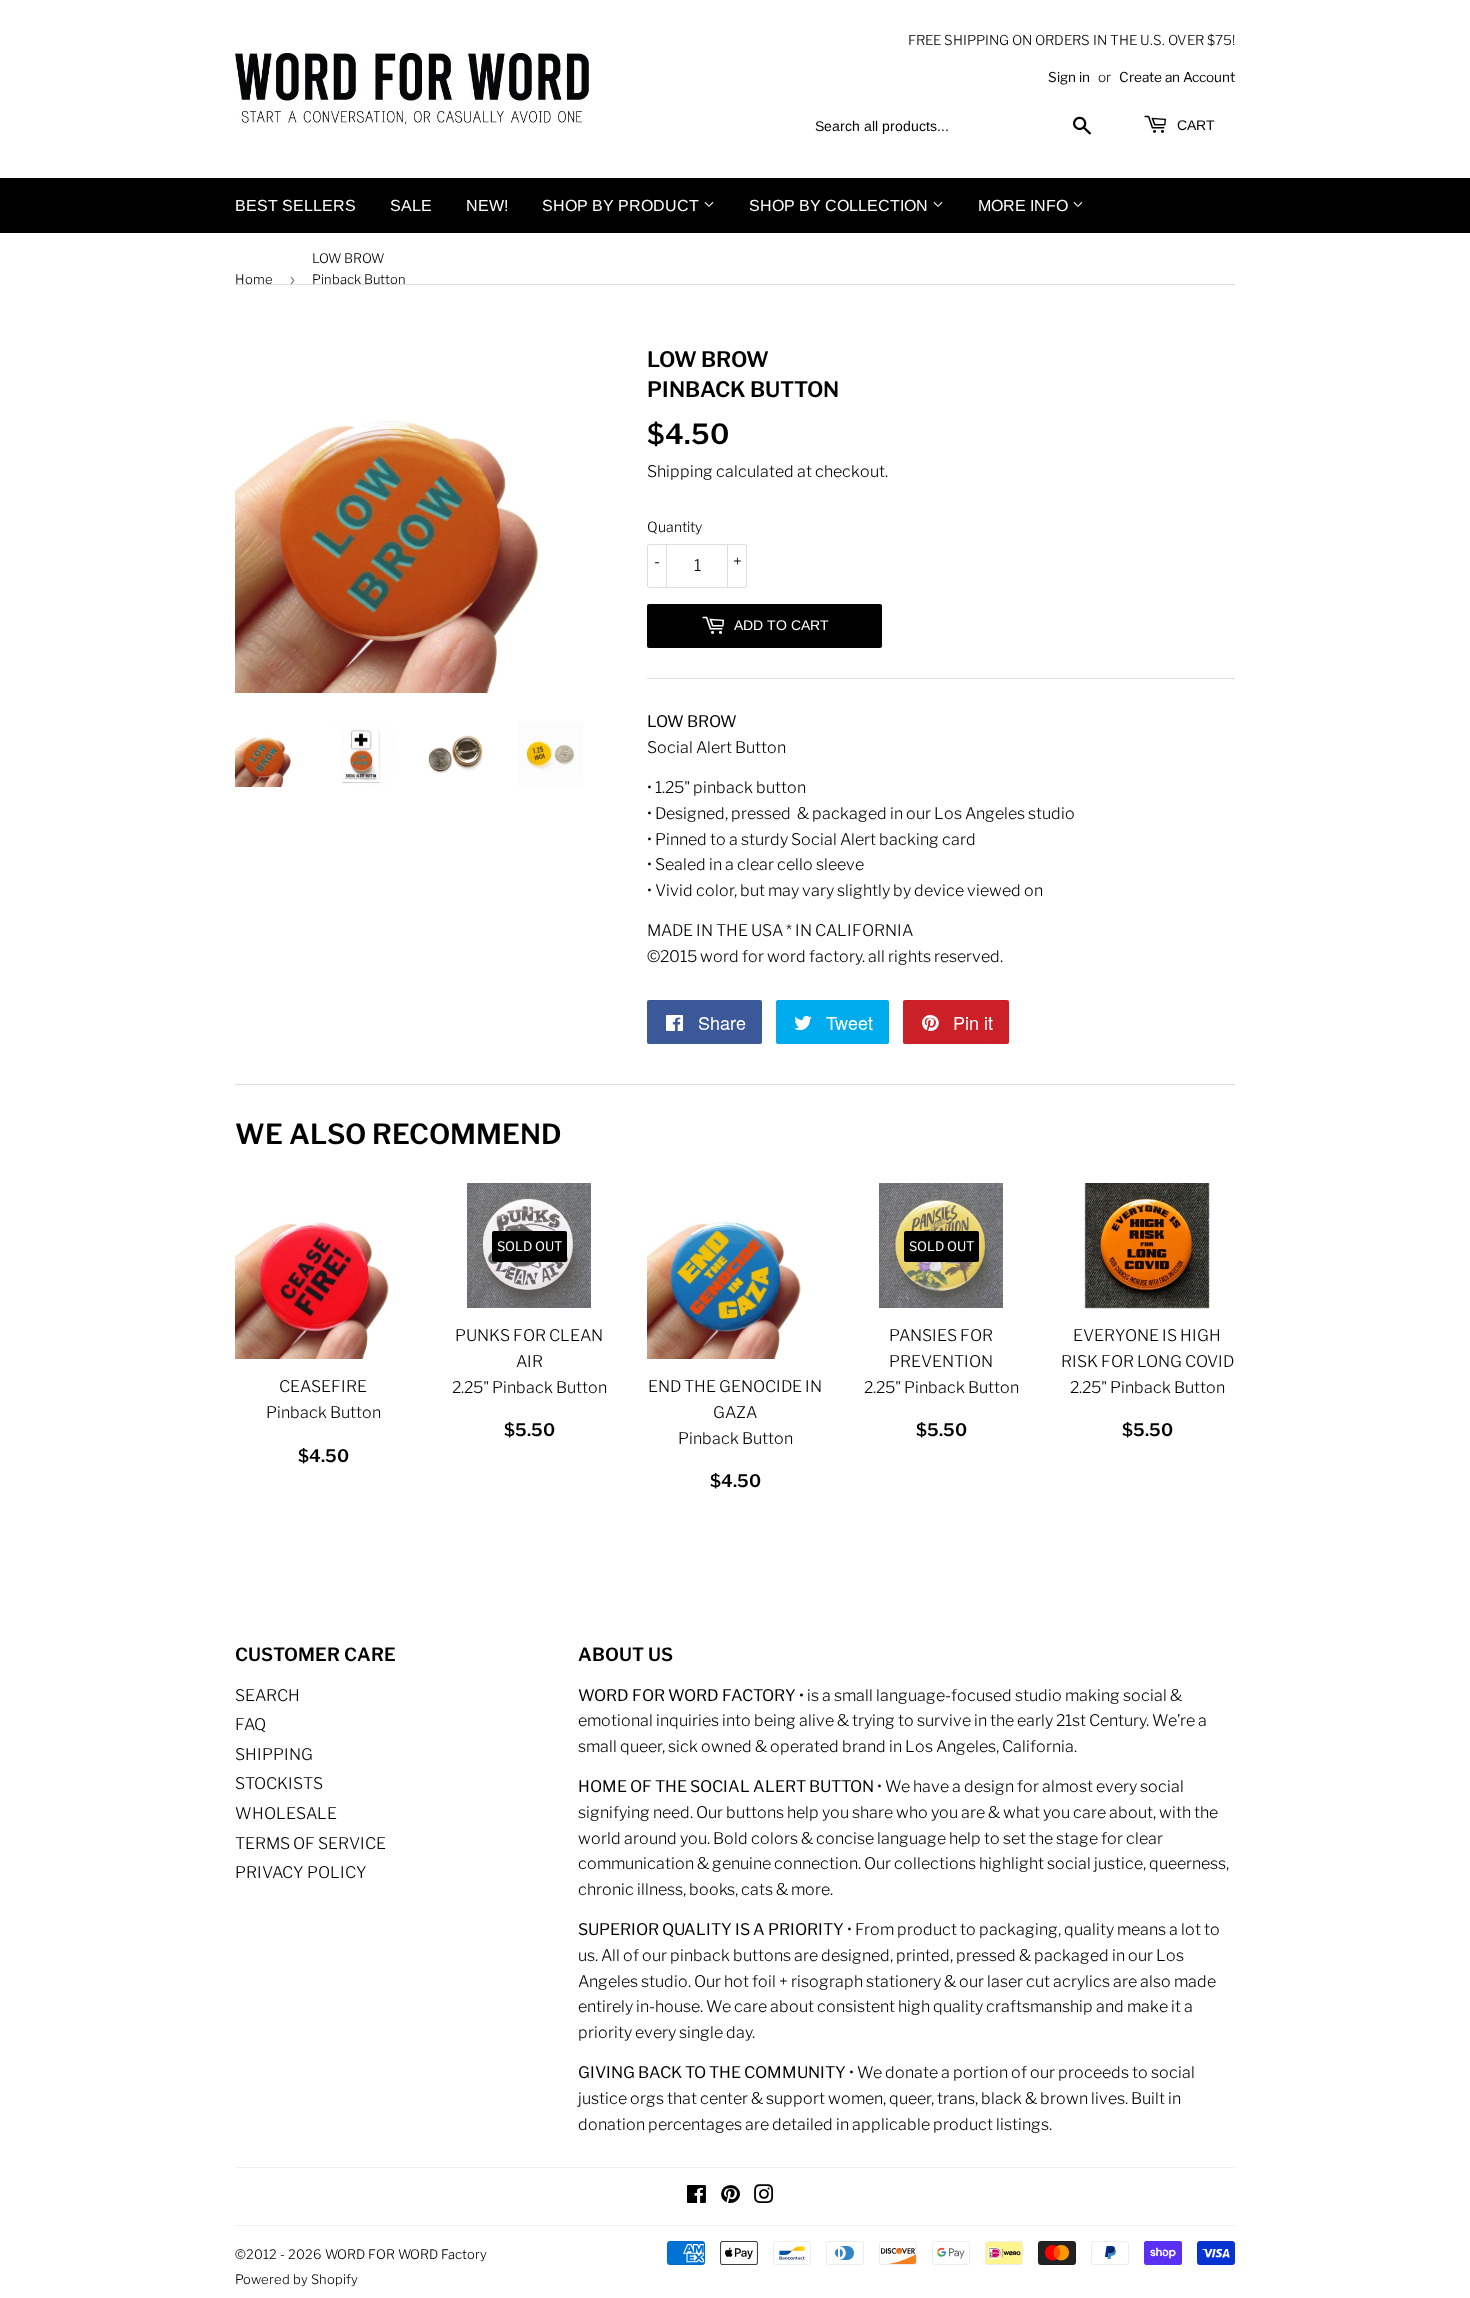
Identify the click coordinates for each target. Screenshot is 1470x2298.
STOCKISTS (279, 1783)
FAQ (250, 1724)
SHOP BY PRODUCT (622, 205)
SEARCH (267, 1695)
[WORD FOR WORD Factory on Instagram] (764, 2196)
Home (254, 279)
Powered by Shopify (296, 2279)
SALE (411, 205)
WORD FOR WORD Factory (406, 2254)
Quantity (674, 526)
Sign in (1069, 77)
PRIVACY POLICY (301, 1872)
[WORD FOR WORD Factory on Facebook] (696, 2196)
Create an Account (1177, 77)
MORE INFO (1025, 205)
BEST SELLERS (295, 205)
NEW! (487, 205)
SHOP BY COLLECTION (840, 205)
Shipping (680, 471)
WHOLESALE (286, 1813)
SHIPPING (274, 1754)
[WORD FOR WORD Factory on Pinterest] (730, 2196)
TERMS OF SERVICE (310, 1843)
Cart (1194, 125)
